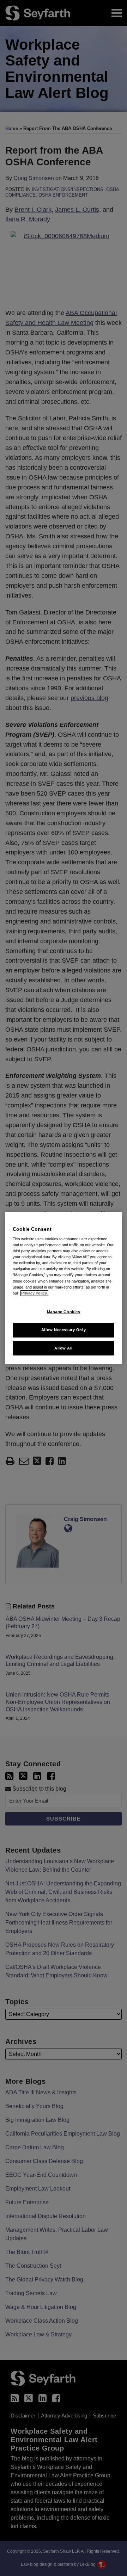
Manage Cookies (64, 1312)
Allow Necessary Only (64, 1330)
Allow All (64, 1348)
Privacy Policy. (34, 1293)
